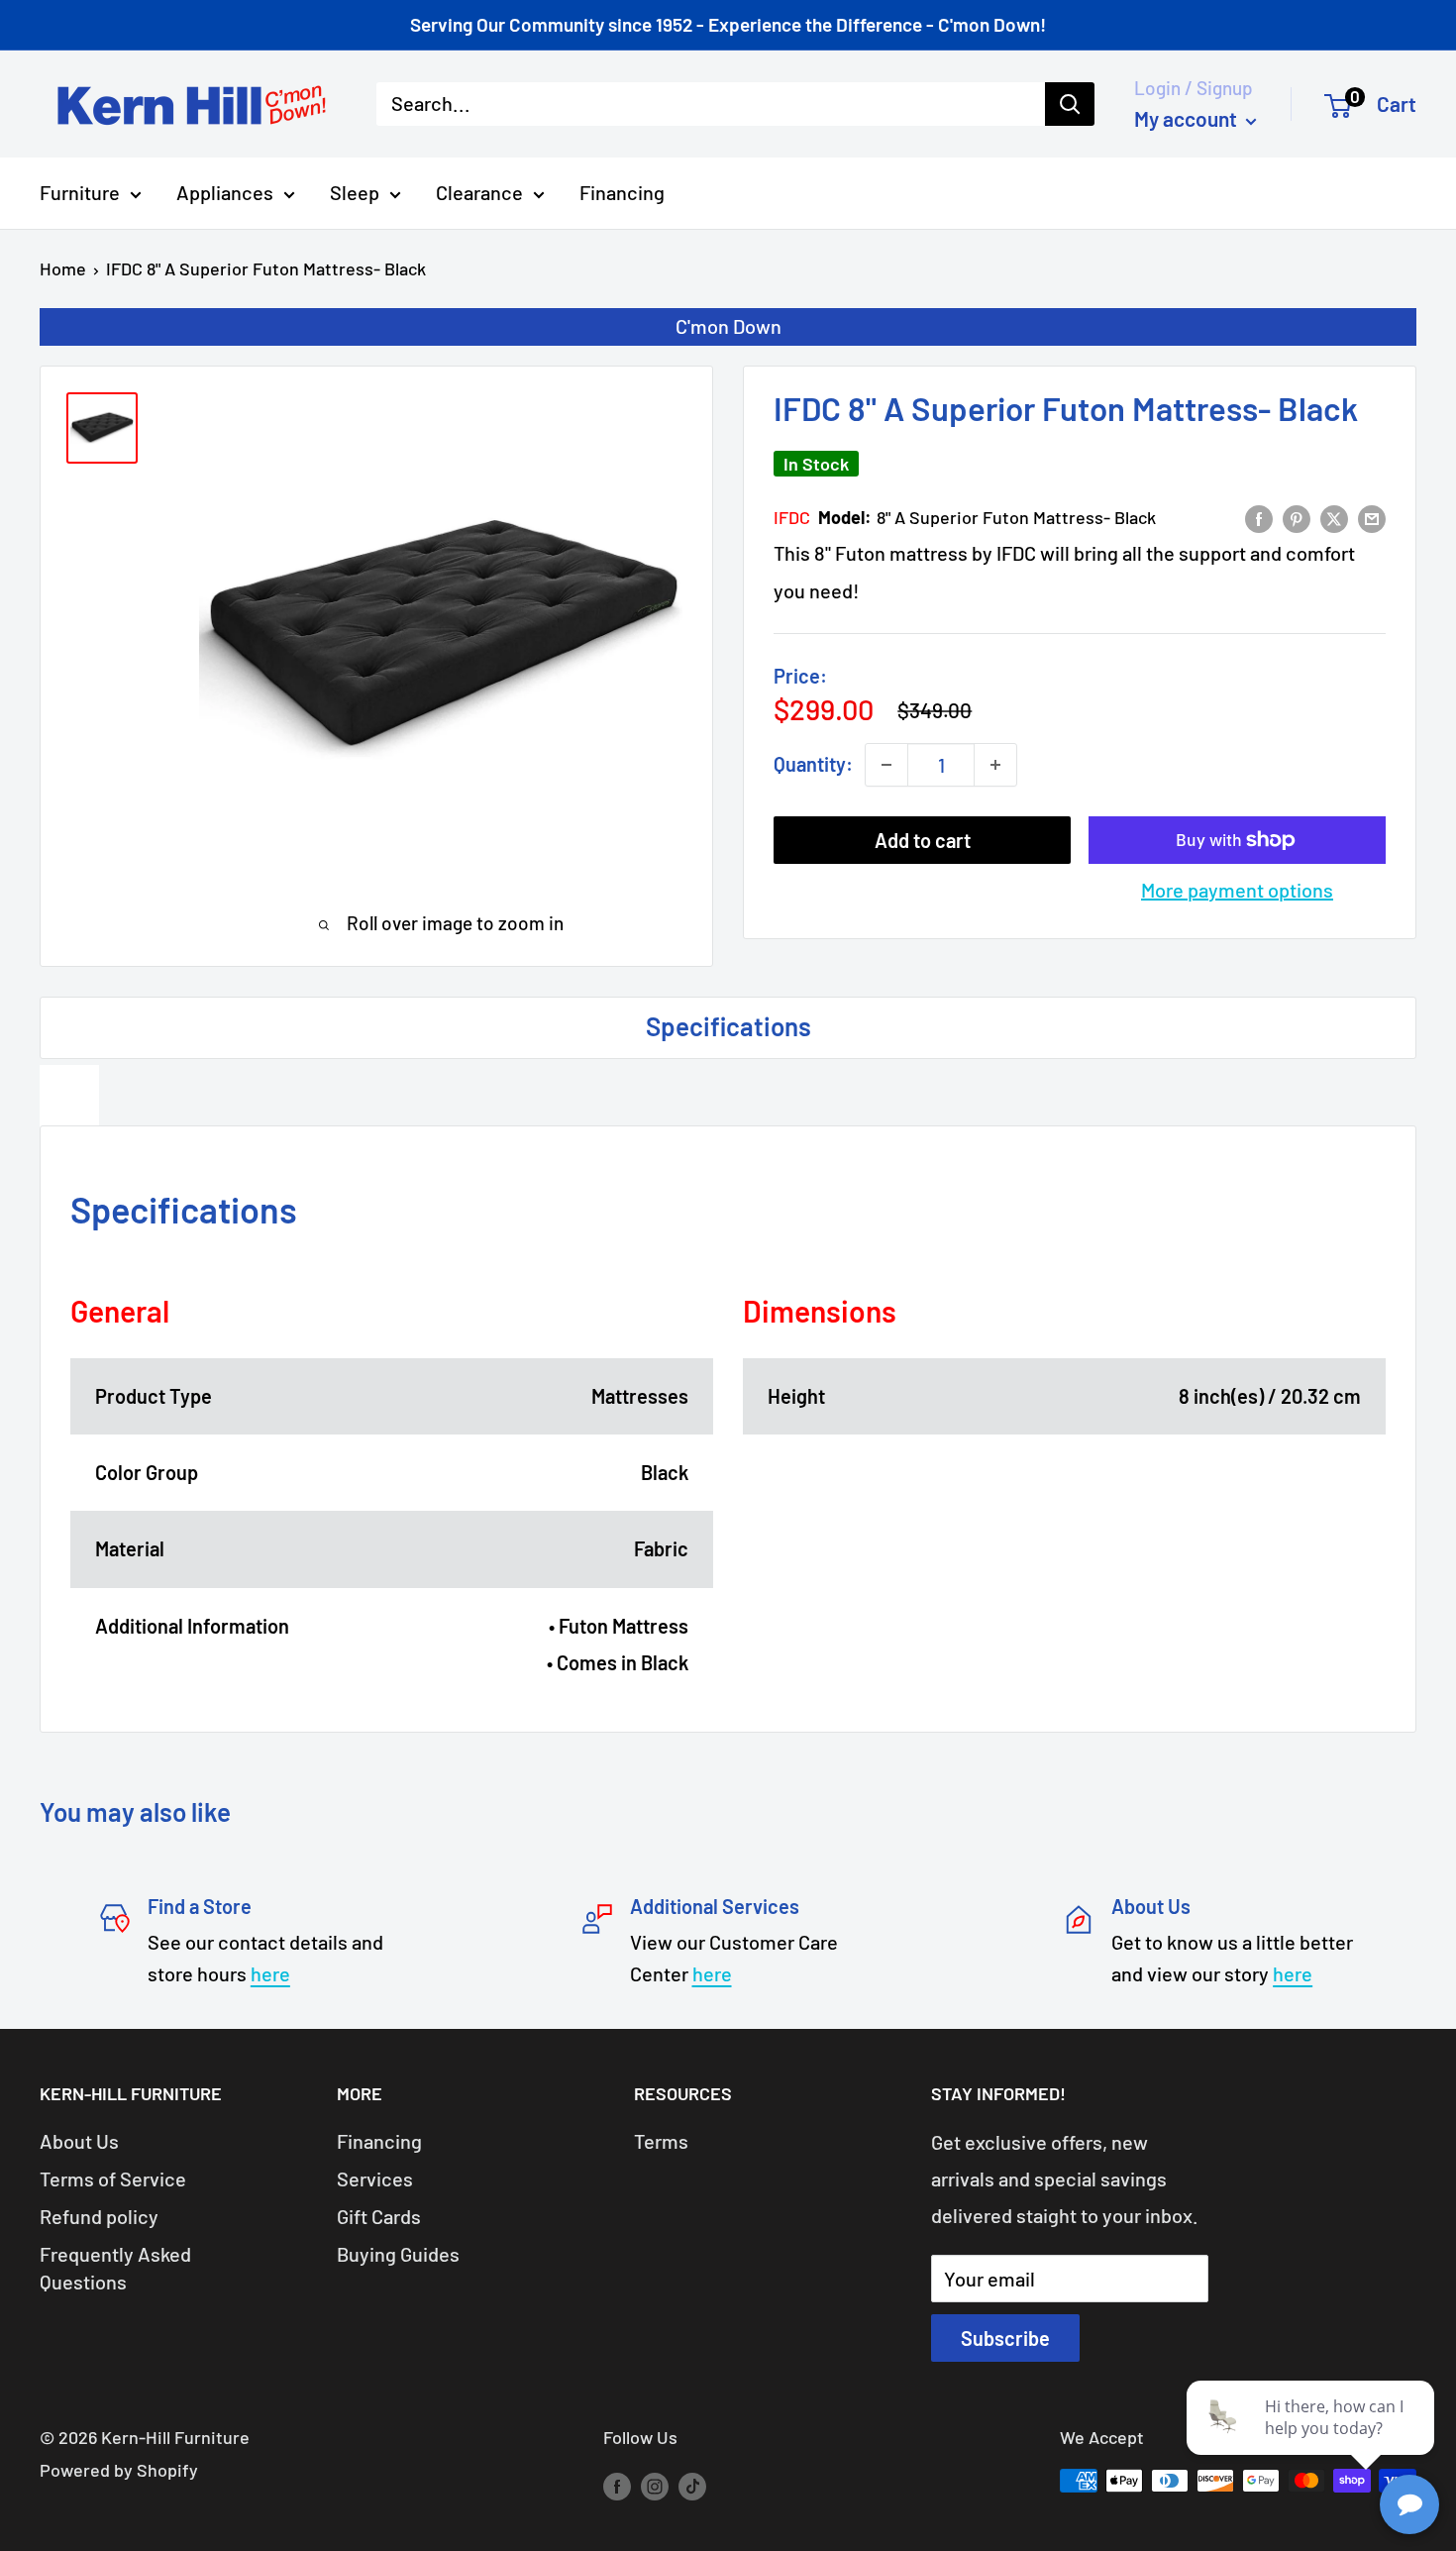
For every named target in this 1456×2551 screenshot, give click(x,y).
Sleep (355, 192)
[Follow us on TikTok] (692, 2486)
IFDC (792, 517)
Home (63, 268)
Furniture (80, 192)
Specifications (728, 1026)
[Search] (1070, 104)
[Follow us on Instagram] (655, 2486)
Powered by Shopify (119, 2470)
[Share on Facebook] (1259, 517)
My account (1188, 118)
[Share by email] (1372, 517)
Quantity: (813, 764)
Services (375, 2179)
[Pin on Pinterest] (1297, 517)
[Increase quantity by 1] (995, 765)
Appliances (225, 192)
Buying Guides (398, 2254)
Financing (622, 192)
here (270, 1973)
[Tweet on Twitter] (1334, 517)
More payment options (1237, 890)
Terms (661, 2141)
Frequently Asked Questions (115, 2268)
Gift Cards (379, 2216)
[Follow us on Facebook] (617, 2486)
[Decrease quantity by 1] (886, 765)
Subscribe (1005, 2338)
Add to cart (923, 840)
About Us (79, 2141)
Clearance (479, 192)
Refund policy (99, 2216)
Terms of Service (113, 2179)
